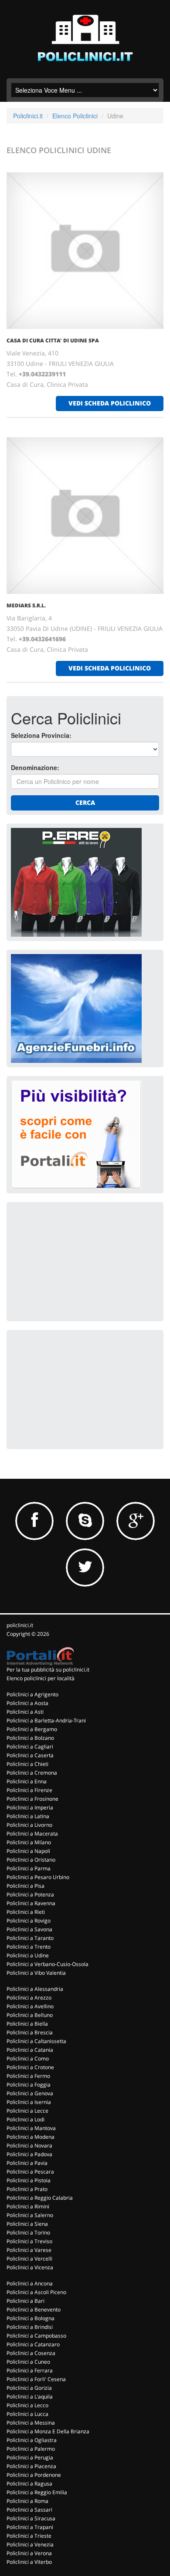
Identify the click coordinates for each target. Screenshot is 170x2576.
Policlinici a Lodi (25, 2119)
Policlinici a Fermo (28, 2076)
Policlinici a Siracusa (31, 2518)
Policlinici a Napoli (28, 1851)
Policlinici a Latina (28, 1816)
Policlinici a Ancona (30, 2283)
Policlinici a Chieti (27, 1764)
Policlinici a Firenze (29, 1790)
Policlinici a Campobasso (36, 2336)
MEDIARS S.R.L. (26, 605)
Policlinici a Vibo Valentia (36, 1973)
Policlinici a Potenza (30, 1894)
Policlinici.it (28, 116)
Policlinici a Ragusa (29, 2484)
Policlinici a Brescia (30, 2032)
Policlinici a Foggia (29, 2085)
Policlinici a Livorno (29, 1825)
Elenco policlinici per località (41, 1678)
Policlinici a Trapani (30, 2527)
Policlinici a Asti (25, 1712)
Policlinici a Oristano (31, 1860)
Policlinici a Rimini (28, 2206)
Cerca (85, 802)
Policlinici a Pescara (30, 2172)
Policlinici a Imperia (30, 1807)
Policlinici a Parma (29, 1868)
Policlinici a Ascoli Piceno (36, 2292)
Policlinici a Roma (27, 2501)
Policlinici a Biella (27, 2024)
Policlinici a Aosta (27, 1703)
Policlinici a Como (28, 2058)
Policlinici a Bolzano (30, 1738)
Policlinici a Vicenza (30, 2267)
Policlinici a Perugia (30, 2457)
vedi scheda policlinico (110, 403)
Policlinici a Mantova (31, 2128)
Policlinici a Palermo (31, 2449)
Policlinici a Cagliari (30, 1747)
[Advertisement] (76, 1261)
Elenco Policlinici (75, 116)
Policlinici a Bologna (31, 2318)
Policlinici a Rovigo (29, 1921)
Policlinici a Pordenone (34, 2475)
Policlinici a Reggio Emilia (37, 2492)
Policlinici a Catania (30, 2050)
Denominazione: (35, 767)
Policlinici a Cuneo (28, 2362)
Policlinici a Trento (29, 1947)
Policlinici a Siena (27, 2224)
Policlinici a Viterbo (29, 2562)
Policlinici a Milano (29, 1842)
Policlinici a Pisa (25, 1886)
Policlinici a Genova (30, 2093)
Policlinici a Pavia (27, 2163)
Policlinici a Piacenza (31, 2466)
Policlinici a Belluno (30, 2015)
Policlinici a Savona (29, 1929)
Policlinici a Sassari (29, 2510)
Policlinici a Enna (27, 1781)
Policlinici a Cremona (32, 1773)
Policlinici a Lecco (27, 2405)
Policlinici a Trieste (29, 2536)
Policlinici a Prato (27, 2189)
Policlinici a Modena (31, 2137)
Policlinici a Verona (29, 2553)
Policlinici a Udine (28, 1955)
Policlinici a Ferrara (30, 2370)
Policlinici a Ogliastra (32, 2440)
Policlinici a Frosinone (32, 1799)
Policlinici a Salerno (30, 2215)
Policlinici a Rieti (26, 1912)
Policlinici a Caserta (30, 1755)
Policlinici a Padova (29, 2154)
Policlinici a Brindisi (30, 2327)
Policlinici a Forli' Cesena (36, 2379)
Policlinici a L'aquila (30, 2397)
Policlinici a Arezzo (29, 1998)
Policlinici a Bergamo (32, 1729)
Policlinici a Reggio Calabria (40, 2198)
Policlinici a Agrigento (32, 1694)
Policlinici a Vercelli (29, 2259)
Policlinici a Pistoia (29, 2180)
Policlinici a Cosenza (31, 2353)
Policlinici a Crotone (30, 2067)
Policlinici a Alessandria (35, 1989)
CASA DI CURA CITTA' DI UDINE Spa (53, 340)
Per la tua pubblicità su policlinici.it (48, 1670)
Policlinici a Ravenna (31, 1903)
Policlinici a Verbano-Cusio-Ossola (48, 1964)
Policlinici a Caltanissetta (36, 2041)
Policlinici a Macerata (32, 1834)
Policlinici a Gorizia (29, 2388)
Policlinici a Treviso (29, 2241)
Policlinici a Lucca (27, 2414)
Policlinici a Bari (25, 2301)
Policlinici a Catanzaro (33, 2344)
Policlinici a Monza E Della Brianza (48, 2431)
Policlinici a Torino (28, 2233)
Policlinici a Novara (29, 2146)
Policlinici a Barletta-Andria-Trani (46, 1720)
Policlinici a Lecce (27, 2111)
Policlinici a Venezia (30, 2544)
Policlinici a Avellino (30, 2006)
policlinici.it (20, 1625)
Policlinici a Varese (29, 2250)
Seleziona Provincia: (41, 735)
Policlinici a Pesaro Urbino (38, 1877)
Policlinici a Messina (31, 2423)
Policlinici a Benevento (34, 2310)
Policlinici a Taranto (30, 1938)
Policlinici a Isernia (29, 2102)
